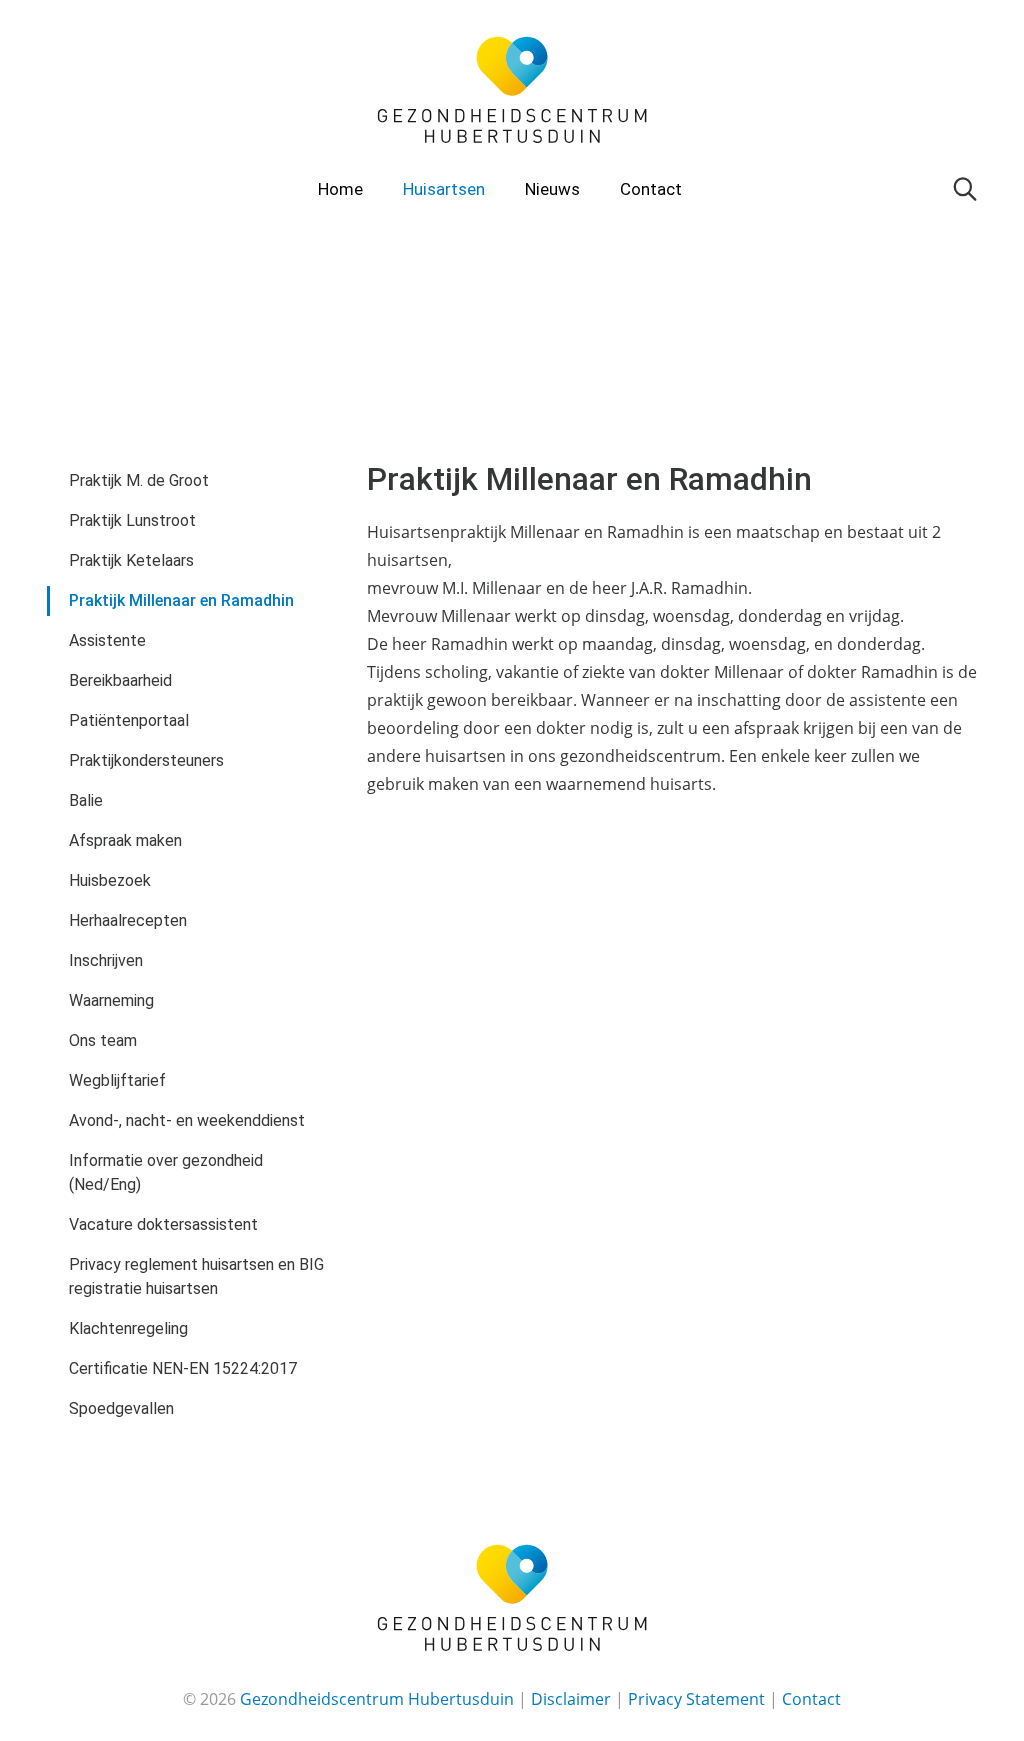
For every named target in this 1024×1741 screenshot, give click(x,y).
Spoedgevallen (121, 1408)
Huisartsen (444, 189)
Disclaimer (571, 1699)
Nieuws (552, 189)
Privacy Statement (696, 1699)
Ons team (103, 1040)
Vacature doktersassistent (163, 1224)
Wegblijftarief (117, 1080)
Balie (86, 800)
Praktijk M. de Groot (139, 480)
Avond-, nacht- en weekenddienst (187, 1120)
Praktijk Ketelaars (131, 560)
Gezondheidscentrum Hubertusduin (377, 1699)
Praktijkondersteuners (146, 760)
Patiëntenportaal (129, 720)
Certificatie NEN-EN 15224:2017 (183, 1368)
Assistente (107, 640)
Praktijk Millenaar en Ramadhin (181, 600)
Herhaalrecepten (128, 920)
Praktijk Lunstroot (132, 520)
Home (340, 189)
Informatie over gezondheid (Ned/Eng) (166, 1172)
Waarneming (111, 1000)
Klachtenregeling (128, 1328)
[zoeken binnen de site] (965, 187)
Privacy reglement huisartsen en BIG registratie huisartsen (196, 1276)
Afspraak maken (125, 840)
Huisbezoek (110, 880)
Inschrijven (106, 960)
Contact (651, 189)
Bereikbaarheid (120, 680)
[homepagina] (512, 89)
